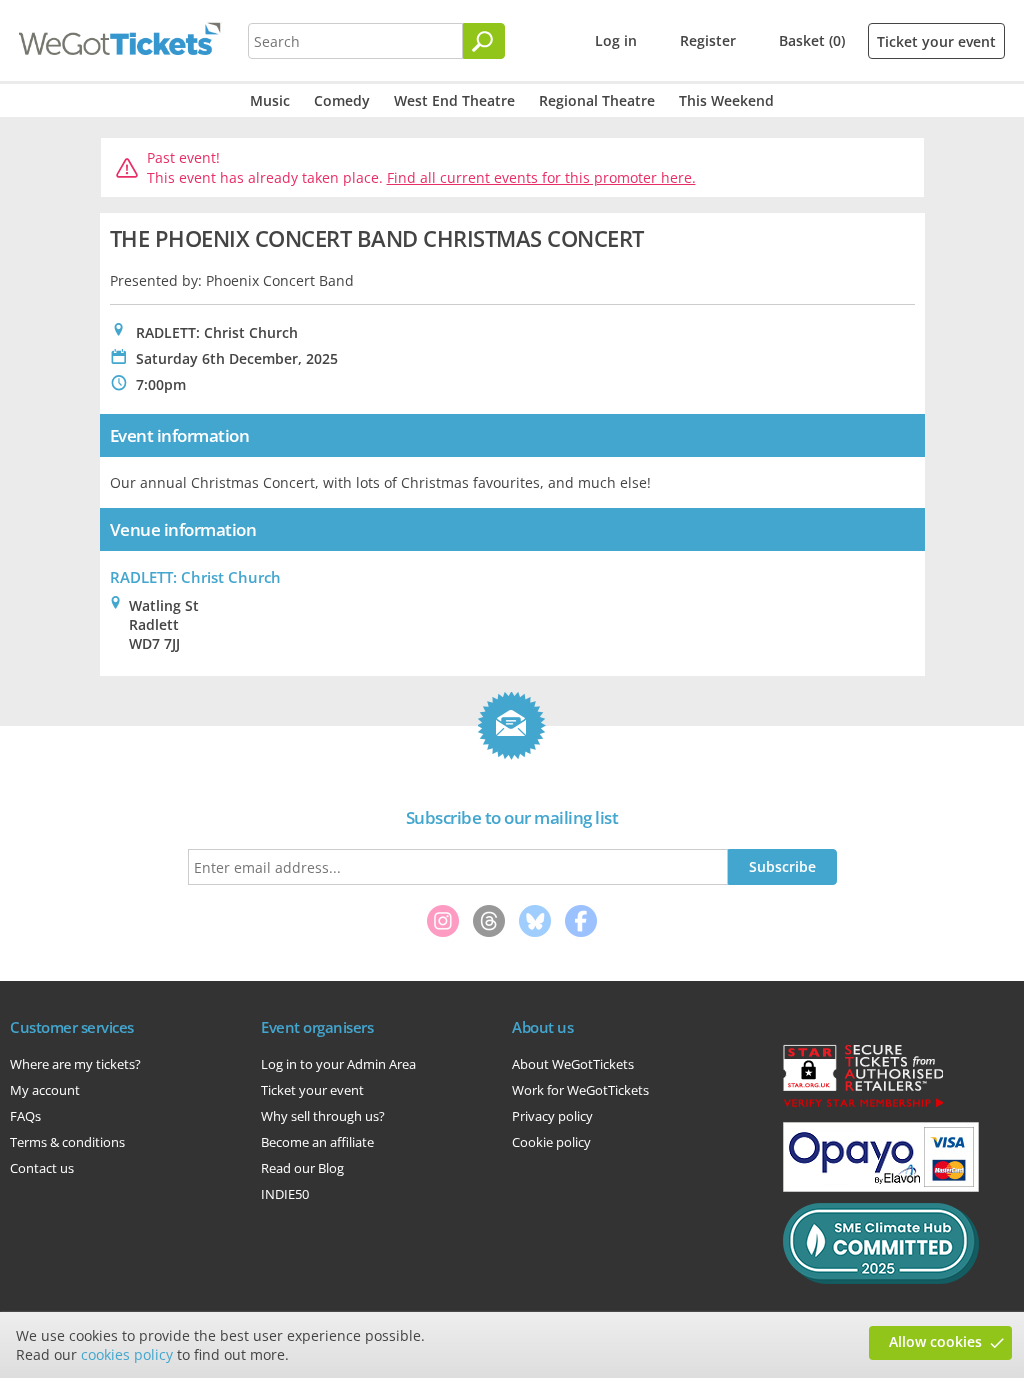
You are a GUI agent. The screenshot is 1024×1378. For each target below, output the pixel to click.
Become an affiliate (317, 1142)
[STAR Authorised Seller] (863, 1106)
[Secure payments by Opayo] (881, 1187)
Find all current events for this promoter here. (541, 177)
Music (270, 100)
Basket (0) (812, 40)
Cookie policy (551, 1142)
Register (708, 40)
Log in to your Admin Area (338, 1064)
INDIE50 (285, 1194)
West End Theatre (454, 100)
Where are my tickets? (75, 1064)
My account (45, 1090)
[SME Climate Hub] (881, 1279)
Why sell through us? (323, 1116)
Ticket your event (936, 41)
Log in (616, 40)
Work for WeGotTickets (580, 1090)
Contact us (42, 1168)
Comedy (342, 100)
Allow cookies (935, 1341)
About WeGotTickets (573, 1064)
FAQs (25, 1116)
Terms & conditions (67, 1142)
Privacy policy (552, 1116)
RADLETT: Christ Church (195, 577)
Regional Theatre (597, 100)
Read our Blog (302, 1168)
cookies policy (127, 1354)
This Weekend (726, 100)
